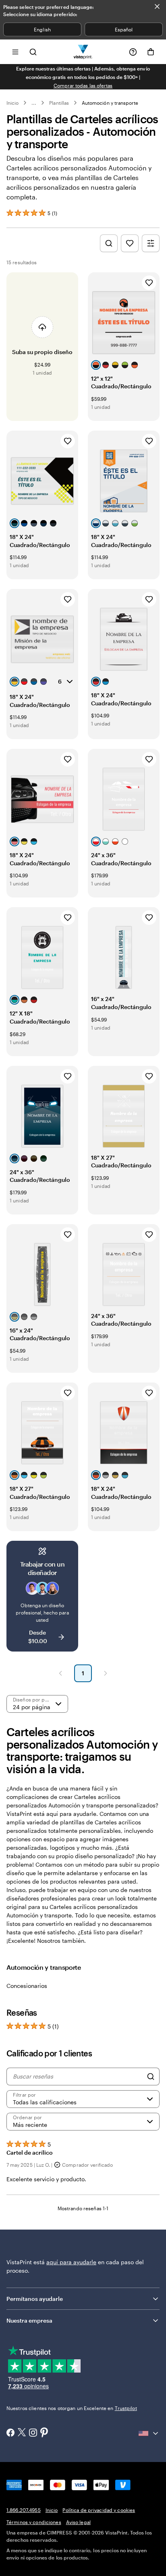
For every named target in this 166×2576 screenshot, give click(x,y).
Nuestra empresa (29, 2320)
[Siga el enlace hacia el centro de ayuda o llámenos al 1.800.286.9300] (133, 52)
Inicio (12, 103)
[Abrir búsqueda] (33, 52)
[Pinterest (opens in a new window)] (44, 2433)
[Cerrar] (157, 6)
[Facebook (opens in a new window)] (10, 2433)
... (34, 103)
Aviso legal (78, 2522)
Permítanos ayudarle (35, 2299)
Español (124, 29)
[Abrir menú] (15, 52)
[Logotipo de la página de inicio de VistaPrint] (83, 52)
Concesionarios (27, 1986)
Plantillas (59, 103)
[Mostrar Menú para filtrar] (151, 243)
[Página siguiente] (106, 1673)
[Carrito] (151, 52)
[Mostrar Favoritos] (130, 243)
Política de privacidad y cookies (99, 2510)
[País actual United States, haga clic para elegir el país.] (149, 2433)
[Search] (151, 2077)
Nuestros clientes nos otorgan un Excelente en (72, 2408)
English (42, 29)
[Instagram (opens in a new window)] (33, 2433)
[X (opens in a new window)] (22, 2433)
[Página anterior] (60, 1673)
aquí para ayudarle (71, 2262)
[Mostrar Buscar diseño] (109, 243)
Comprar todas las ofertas (83, 85)
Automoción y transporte (110, 103)
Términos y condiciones (34, 2522)
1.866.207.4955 (24, 2510)
